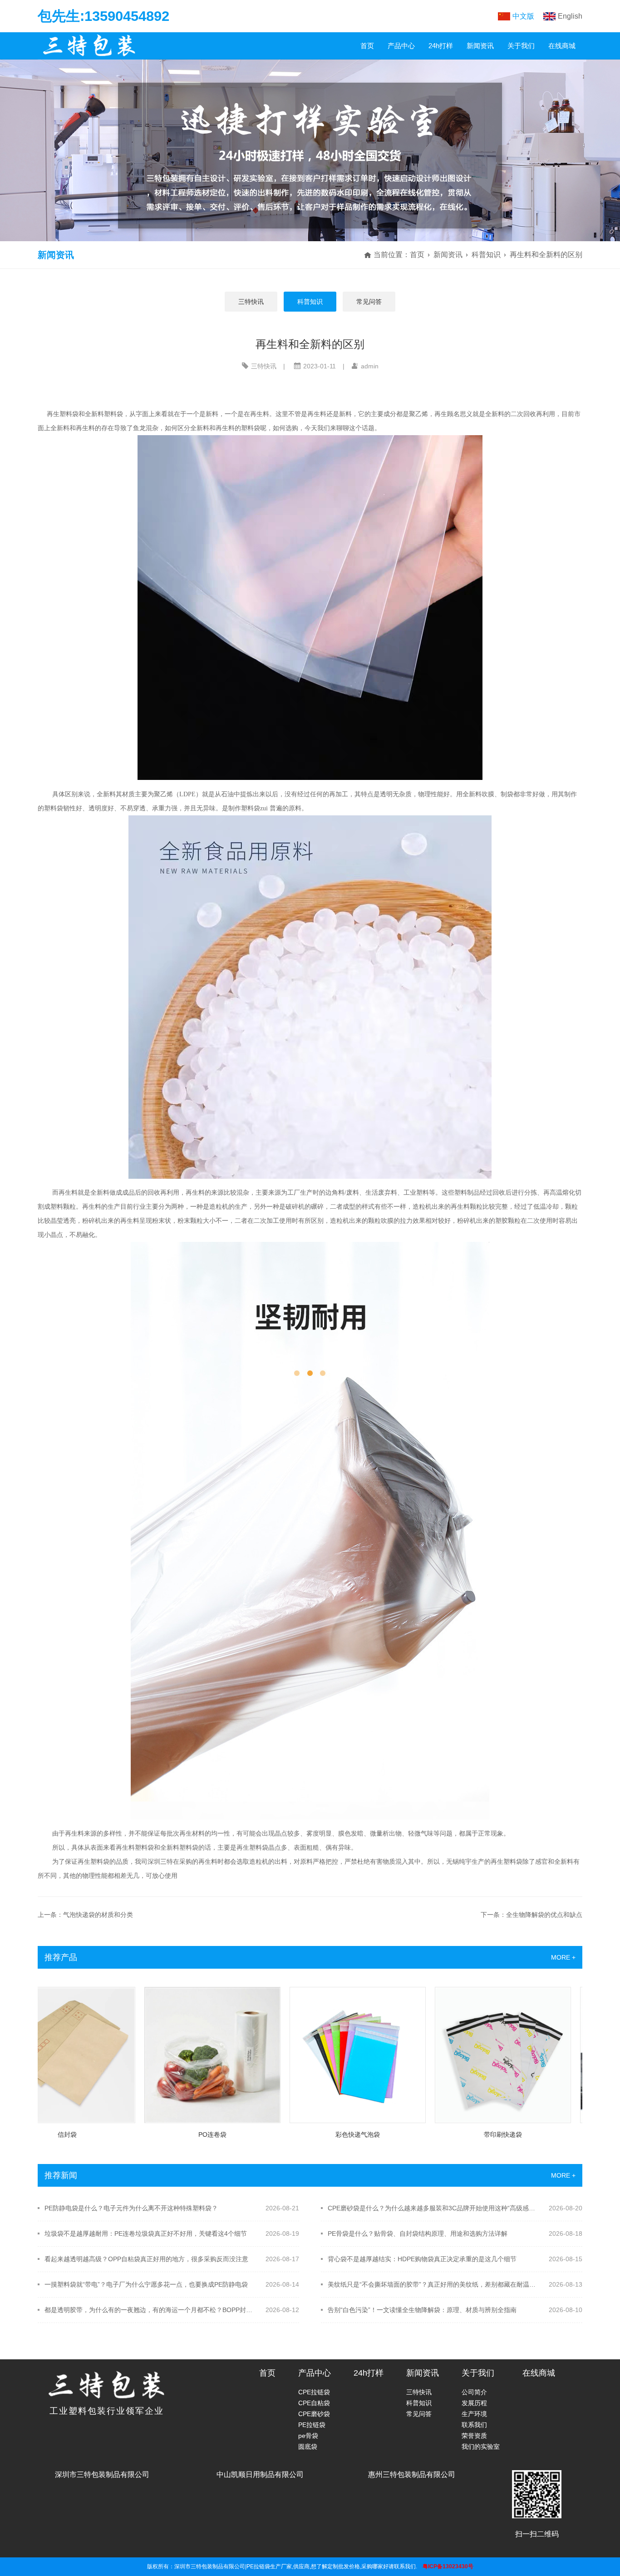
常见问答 (369, 302)
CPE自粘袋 (314, 2403)
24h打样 (441, 46)
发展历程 (474, 2403)
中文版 (523, 16)
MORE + (563, 1957)
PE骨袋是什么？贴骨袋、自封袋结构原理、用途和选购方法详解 (418, 2234)
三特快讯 (251, 302)
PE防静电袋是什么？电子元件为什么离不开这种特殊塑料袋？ (131, 2208)
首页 (367, 46)
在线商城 (562, 46)
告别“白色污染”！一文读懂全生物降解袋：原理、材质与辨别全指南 (422, 2310)
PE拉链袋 (312, 2425)
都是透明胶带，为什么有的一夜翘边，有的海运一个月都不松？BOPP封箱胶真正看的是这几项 (149, 2310)
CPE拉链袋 (314, 2392)
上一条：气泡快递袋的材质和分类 (85, 1915)
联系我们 (474, 2425)
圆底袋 (308, 2447)
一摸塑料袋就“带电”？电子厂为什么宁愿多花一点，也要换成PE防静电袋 (146, 2284)
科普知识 (486, 255)
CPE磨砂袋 (314, 2414)
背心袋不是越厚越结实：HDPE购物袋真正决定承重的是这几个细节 (422, 2259)
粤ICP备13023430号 (448, 2566)
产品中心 (401, 46)
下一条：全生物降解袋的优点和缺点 (531, 1915)
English (570, 16)
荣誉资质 (474, 2436)
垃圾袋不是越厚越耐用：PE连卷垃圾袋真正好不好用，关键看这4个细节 (146, 2234)
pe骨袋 (308, 2436)
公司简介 (474, 2392)
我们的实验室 (481, 2447)
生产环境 (474, 2414)
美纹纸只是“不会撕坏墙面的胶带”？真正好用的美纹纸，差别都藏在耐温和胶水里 (432, 2284)
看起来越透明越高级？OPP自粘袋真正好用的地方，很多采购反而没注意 (146, 2259)
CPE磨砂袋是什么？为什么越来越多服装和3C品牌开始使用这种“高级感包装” (432, 2208)
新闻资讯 (480, 46)
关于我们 (521, 46)
